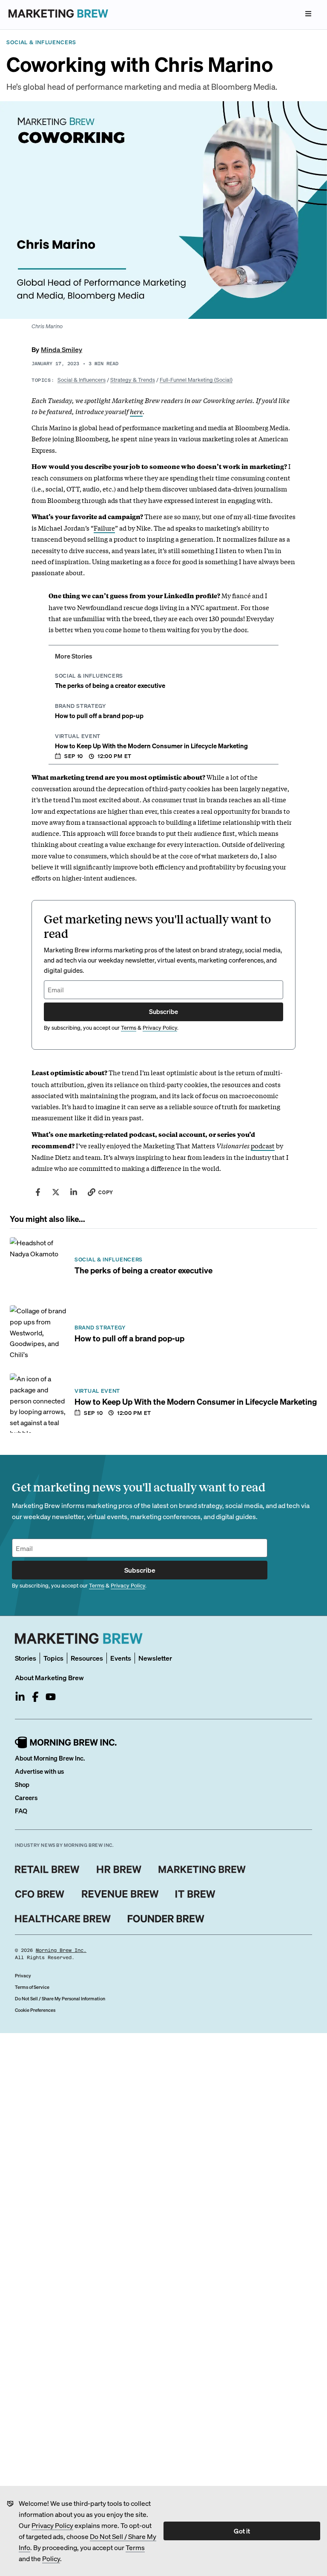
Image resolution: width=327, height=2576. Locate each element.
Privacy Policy (52, 2525)
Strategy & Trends (133, 379)
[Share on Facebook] (38, 1192)
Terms (135, 2547)
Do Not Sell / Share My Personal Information (60, 1999)
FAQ (21, 1811)
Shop (22, 1784)
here (136, 411)
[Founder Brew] (166, 1919)
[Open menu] (308, 14)
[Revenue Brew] (120, 1894)
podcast (263, 1145)
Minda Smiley (62, 349)
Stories (26, 1658)
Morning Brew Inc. (61, 1950)
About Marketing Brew (49, 1677)
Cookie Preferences (35, 2010)
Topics (53, 1658)
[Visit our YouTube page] (51, 1697)
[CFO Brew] (40, 1894)
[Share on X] (56, 1192)
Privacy (23, 1976)
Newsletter (155, 1658)
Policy (51, 2558)
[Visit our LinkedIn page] (20, 1697)
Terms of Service (32, 1987)
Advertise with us (39, 1771)
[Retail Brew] (47, 1869)
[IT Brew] (195, 1894)
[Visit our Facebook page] (35, 1697)
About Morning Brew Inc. (50, 1758)
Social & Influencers (82, 379)
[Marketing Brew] (202, 1869)
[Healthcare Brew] (63, 1919)
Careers (26, 1798)
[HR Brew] (119, 1869)
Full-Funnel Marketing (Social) (196, 379)
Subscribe (163, 1011)
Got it (242, 2531)
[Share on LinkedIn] (74, 1192)
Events (121, 1658)
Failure (104, 528)
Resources (87, 1658)
